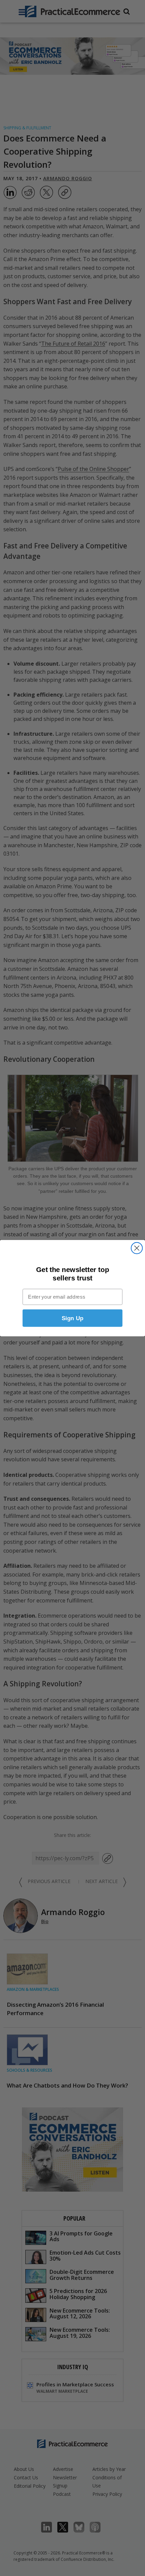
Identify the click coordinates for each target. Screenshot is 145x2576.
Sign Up (73, 1318)
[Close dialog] (137, 1248)
